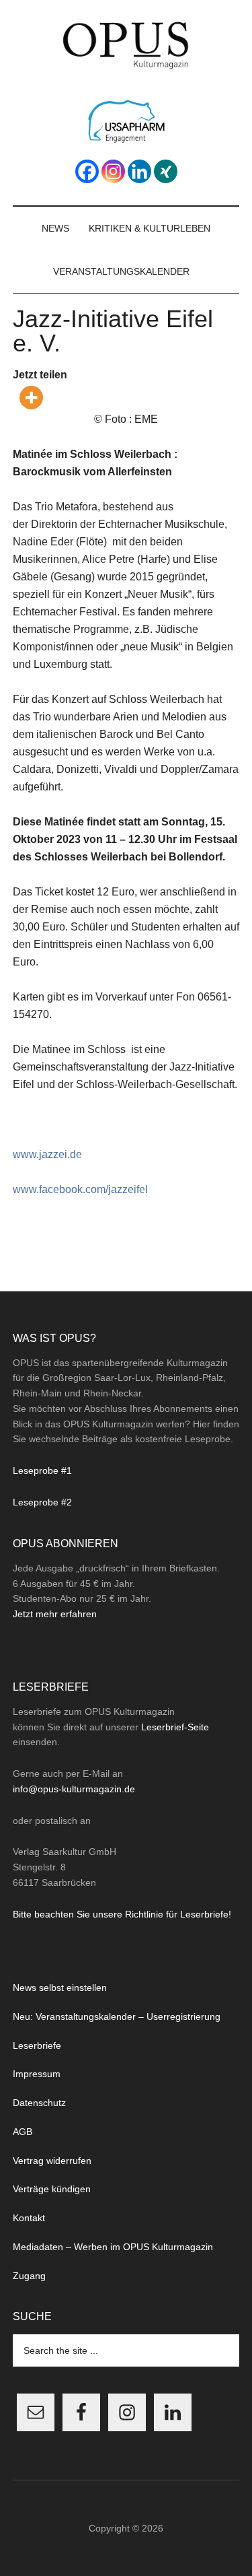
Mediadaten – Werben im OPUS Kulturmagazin (113, 2247)
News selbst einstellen (60, 1988)
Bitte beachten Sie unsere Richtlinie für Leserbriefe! (122, 1914)
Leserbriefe (37, 2045)
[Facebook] (87, 171)
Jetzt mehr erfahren (55, 1614)
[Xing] (166, 171)
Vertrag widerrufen (52, 2161)
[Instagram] (113, 171)
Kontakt (29, 2218)
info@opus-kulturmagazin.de (74, 1789)
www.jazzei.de (47, 1154)
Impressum (37, 2074)
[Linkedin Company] (139, 171)
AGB (23, 2132)
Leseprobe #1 (42, 1470)
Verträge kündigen (52, 2189)
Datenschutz (39, 2103)
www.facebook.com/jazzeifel (80, 1189)
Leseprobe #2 (42, 1502)
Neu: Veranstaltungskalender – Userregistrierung (117, 2016)
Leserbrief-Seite (175, 1727)
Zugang (29, 2276)
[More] (31, 398)
